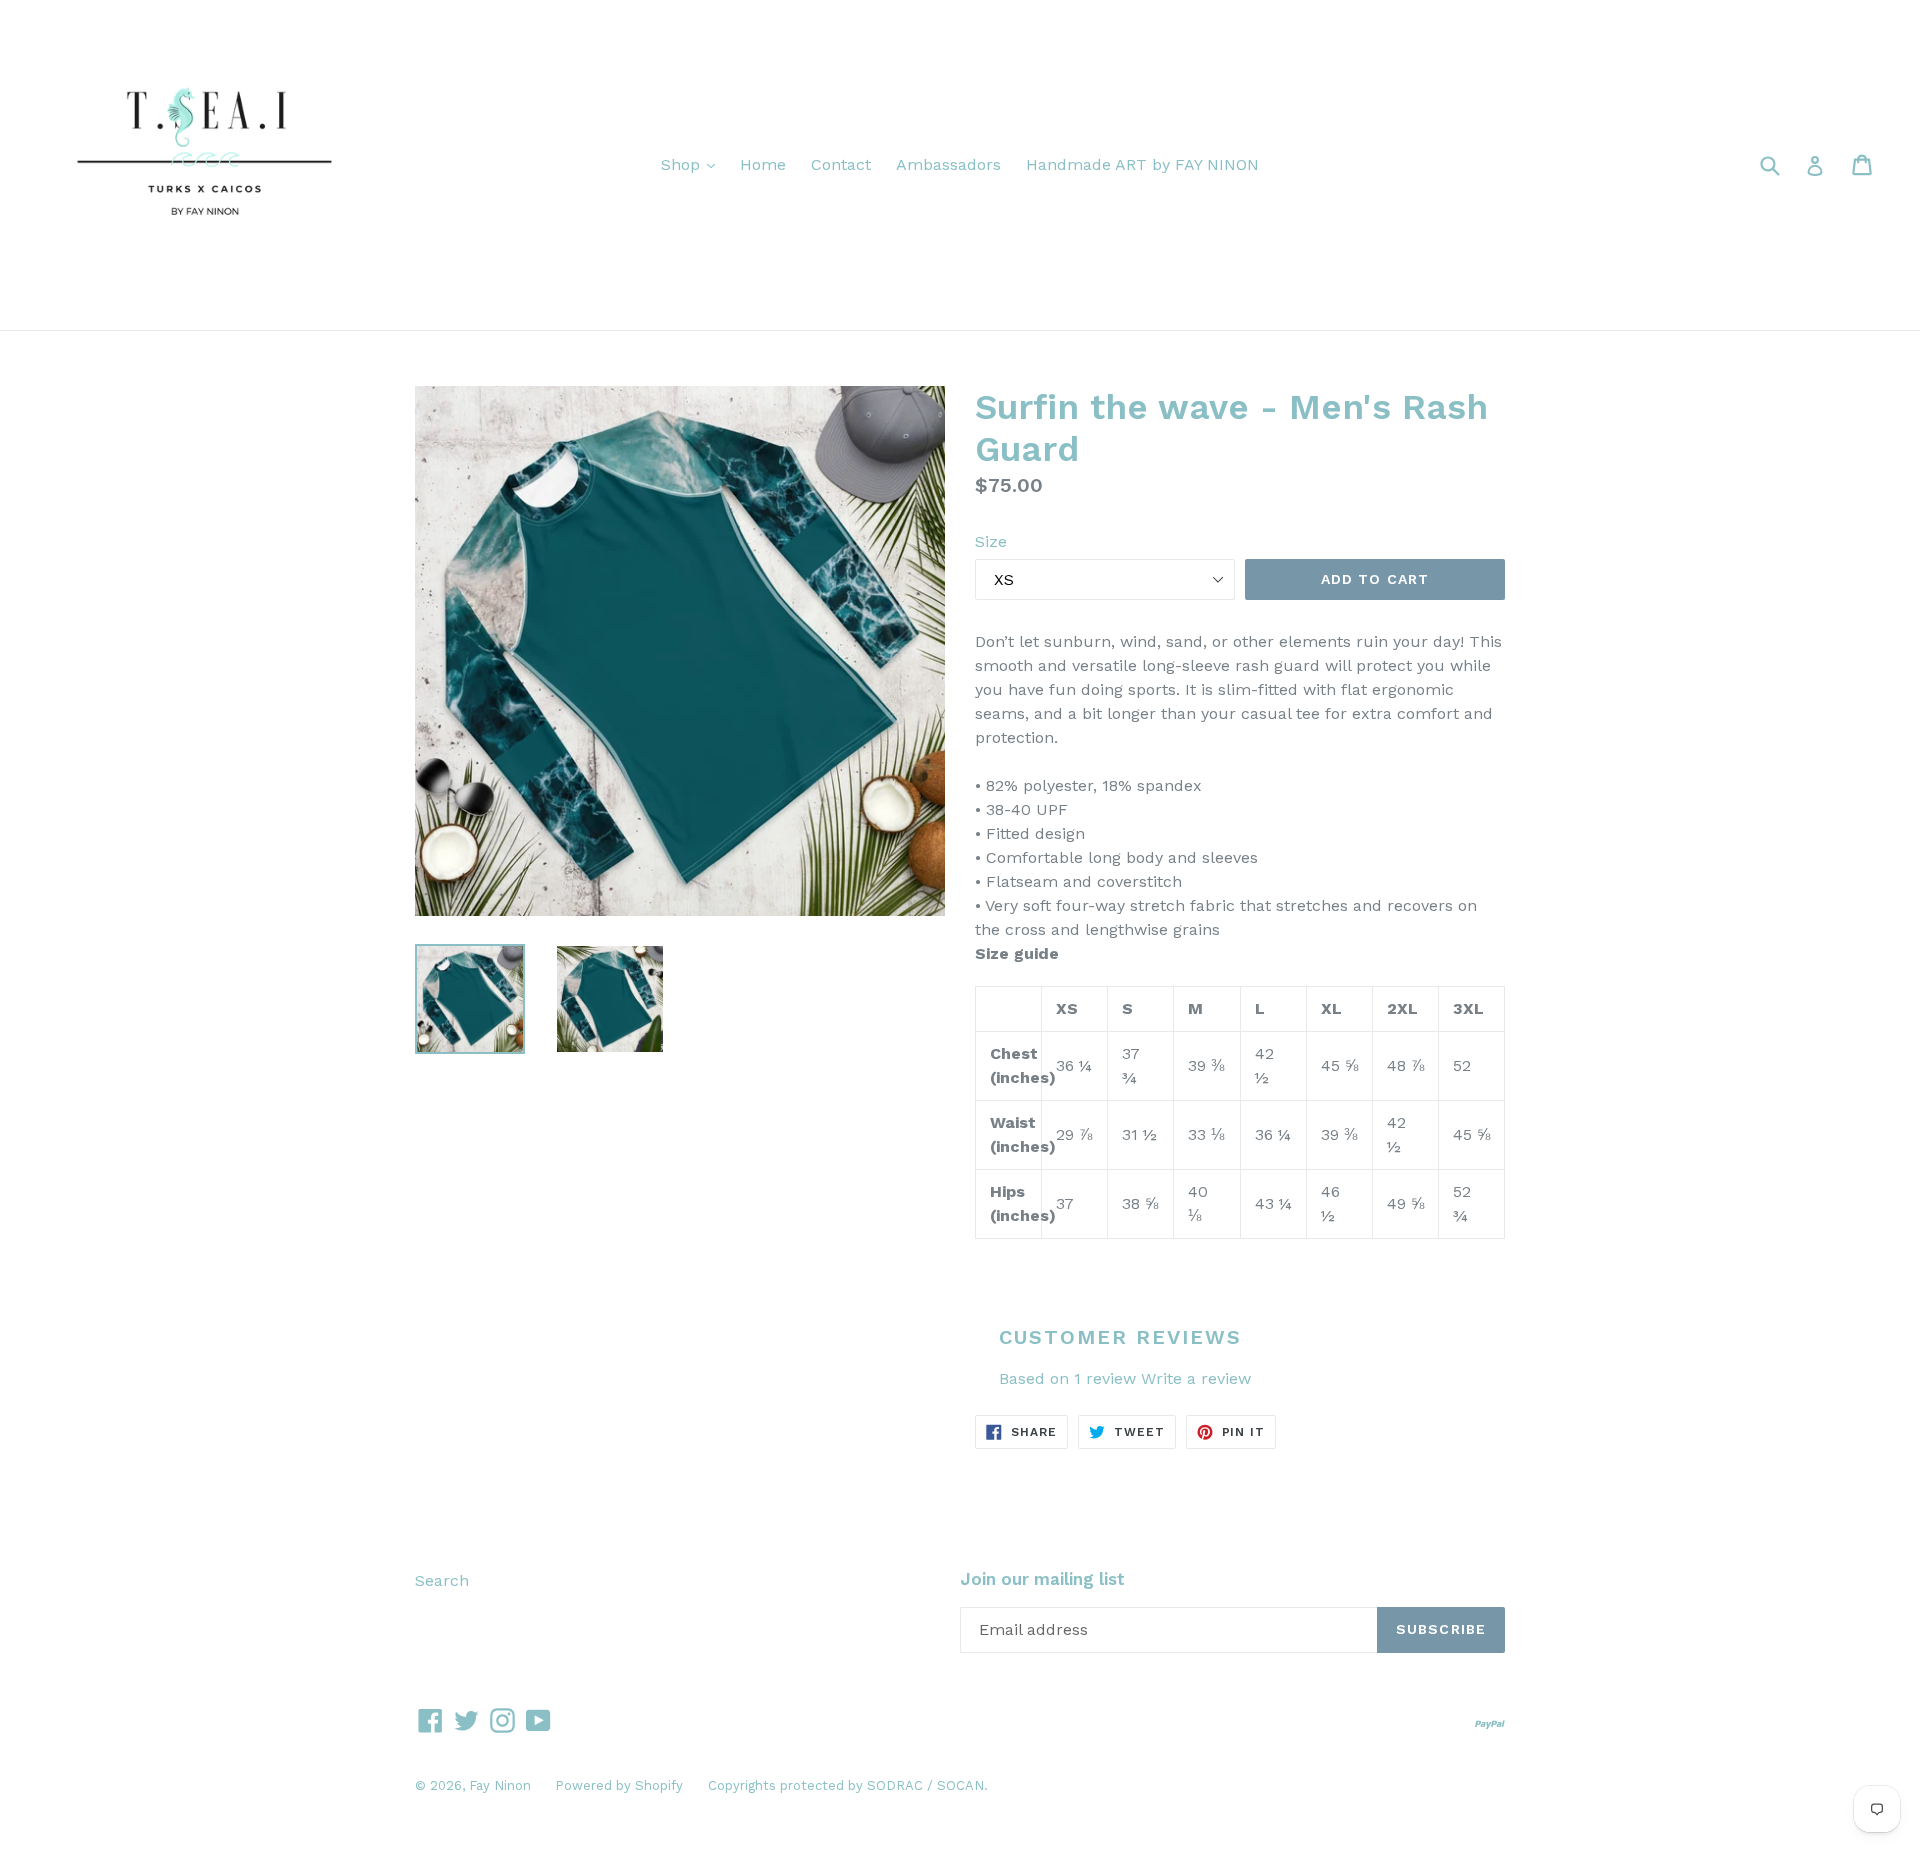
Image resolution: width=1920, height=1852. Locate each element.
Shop (693, 164)
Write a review (1196, 1378)
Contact (841, 164)
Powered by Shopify (619, 1785)
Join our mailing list (1042, 1579)
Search (442, 1580)
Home (763, 164)
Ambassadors (948, 164)
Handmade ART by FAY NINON (1142, 164)
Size (991, 541)
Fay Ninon (502, 1785)
